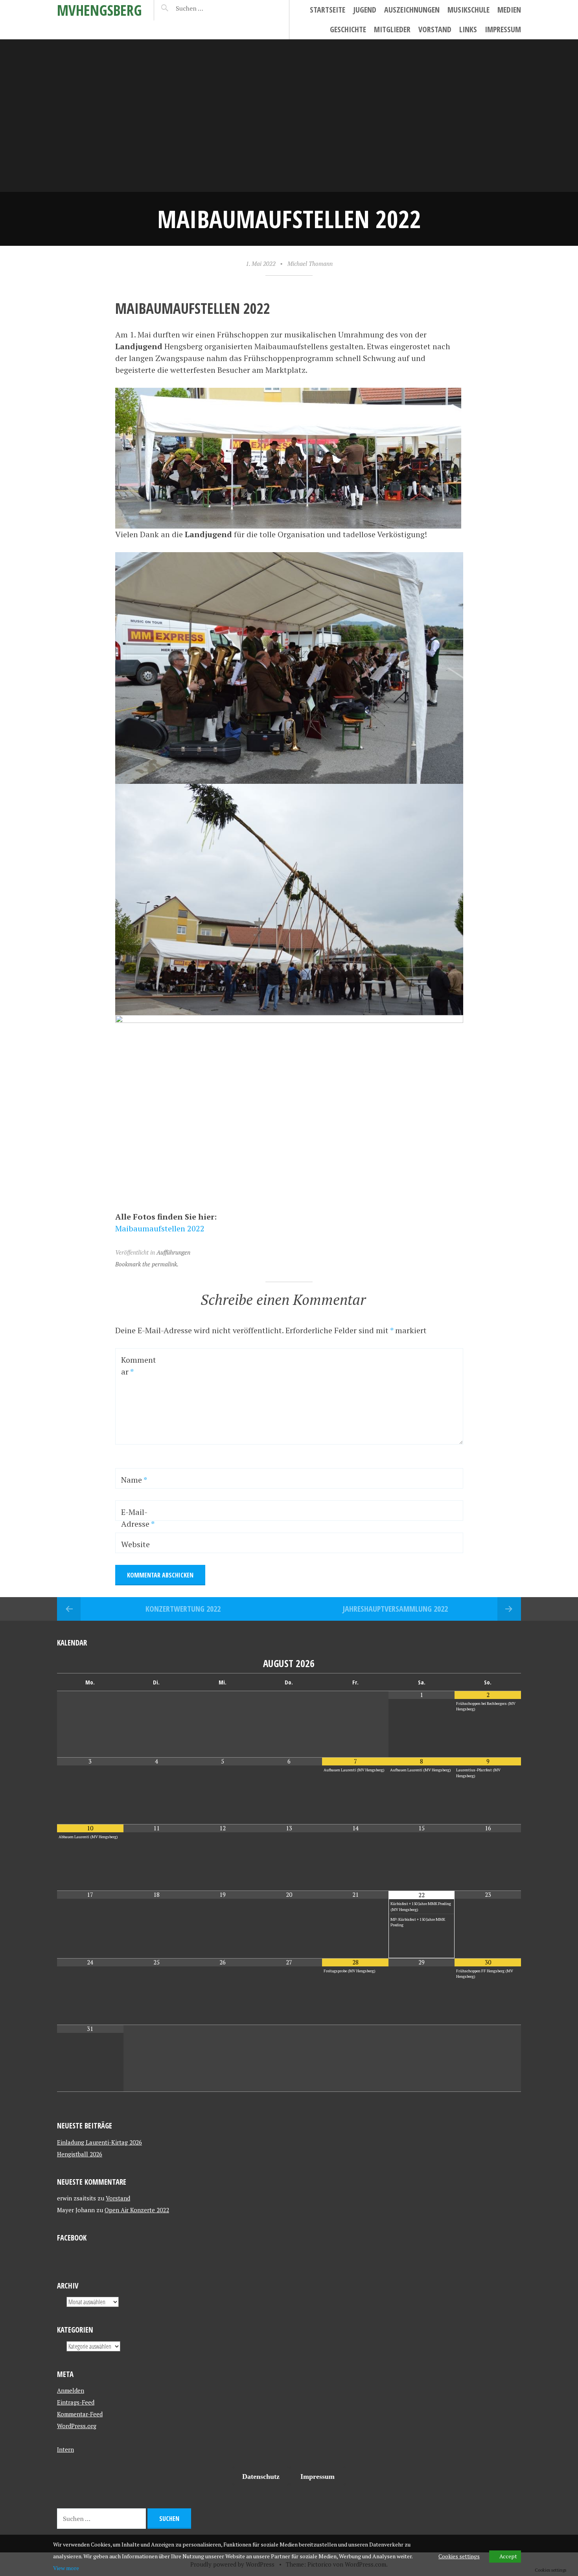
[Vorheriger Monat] (90, 1663)
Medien (509, 10)
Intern (65, 2449)
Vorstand (435, 29)
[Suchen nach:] (208, 8)
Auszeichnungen (412, 10)
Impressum (503, 29)
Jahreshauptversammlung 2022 (395, 1609)
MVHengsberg (99, 10)
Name (134, 1480)
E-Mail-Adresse (138, 1518)
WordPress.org (77, 2426)
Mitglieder (392, 29)
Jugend (365, 10)
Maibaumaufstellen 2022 (160, 1228)
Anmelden (71, 2390)
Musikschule (468, 10)
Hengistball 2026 (80, 2154)
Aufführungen (173, 1252)
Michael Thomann (310, 263)
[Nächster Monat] (488, 1663)
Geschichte (348, 29)
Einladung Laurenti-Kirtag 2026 (99, 2142)
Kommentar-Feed (80, 2414)
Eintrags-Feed (76, 2402)
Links (468, 29)
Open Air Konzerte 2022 (137, 2210)
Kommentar (139, 1366)
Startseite (328, 10)
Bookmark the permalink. (147, 1264)
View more (66, 2568)
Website (135, 1544)
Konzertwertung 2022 (183, 1609)
